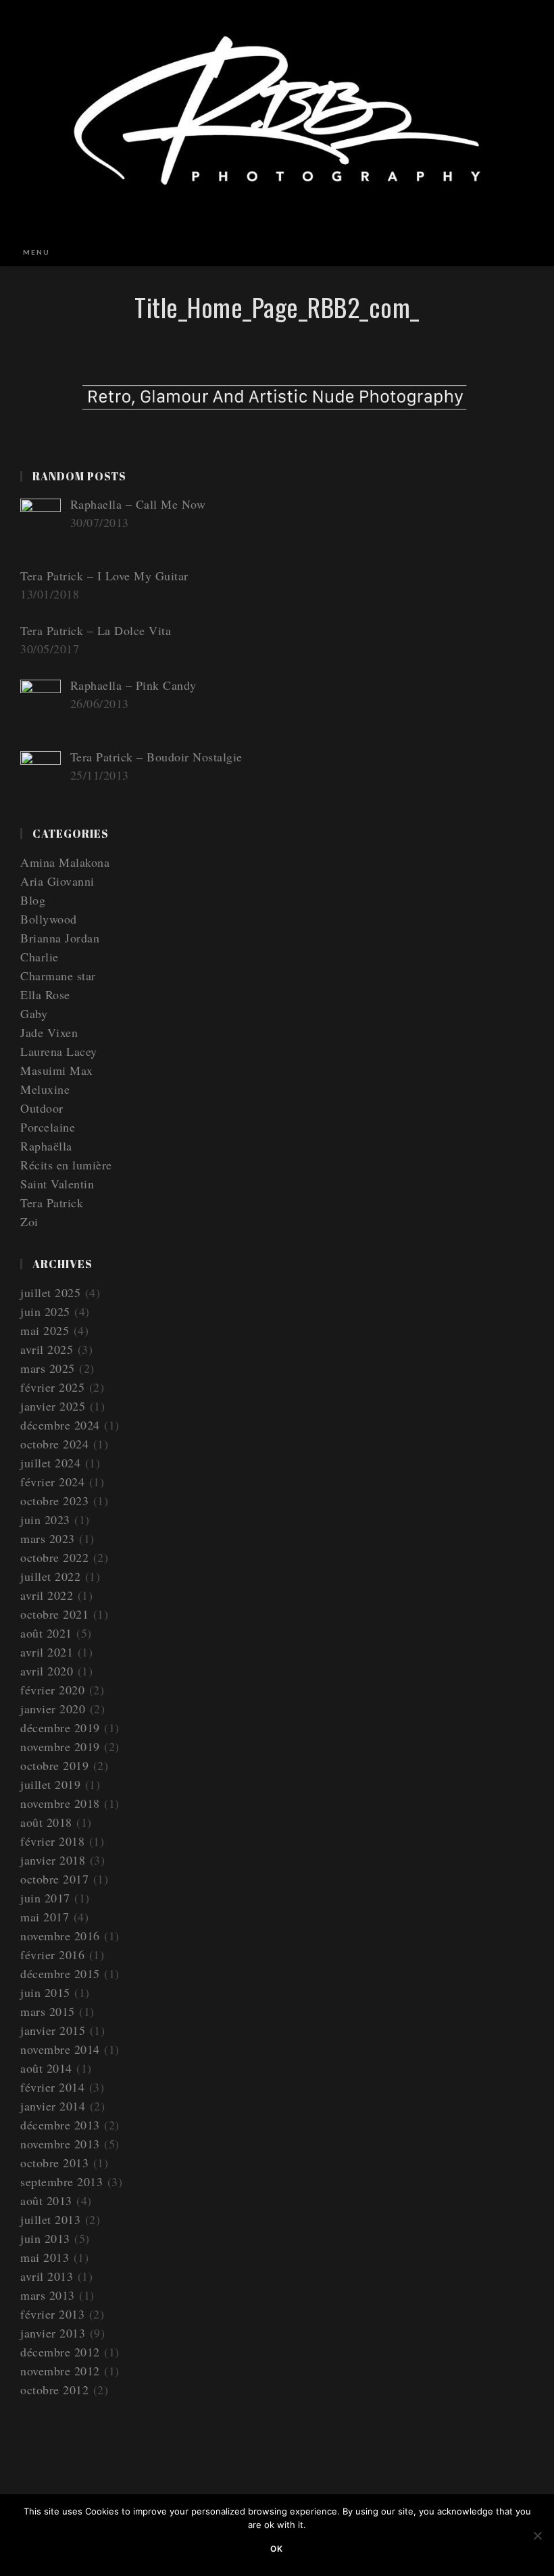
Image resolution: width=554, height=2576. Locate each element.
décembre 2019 (60, 1727)
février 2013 (52, 2314)
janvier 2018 (53, 1860)
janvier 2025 (53, 1406)
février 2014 (52, 2087)
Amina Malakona (65, 862)
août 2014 (46, 2068)
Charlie (40, 957)
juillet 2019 (50, 1784)
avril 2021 (47, 1652)
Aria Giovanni (57, 881)
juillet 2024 (50, 1463)
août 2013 (46, 2200)
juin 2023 (45, 1519)
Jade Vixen (49, 1032)
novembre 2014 (60, 2049)
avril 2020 (47, 1671)
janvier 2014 (53, 2106)
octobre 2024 (54, 1444)
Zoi (29, 1221)
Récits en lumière (66, 1165)
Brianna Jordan (60, 938)
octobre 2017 (54, 1879)
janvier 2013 (53, 2333)
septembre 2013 (61, 2181)
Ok (277, 2549)
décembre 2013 (60, 2125)
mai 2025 (45, 1330)
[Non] (537, 2535)
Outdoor (42, 1108)
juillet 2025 (50, 1292)
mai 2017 (45, 1917)
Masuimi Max (57, 1070)
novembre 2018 (60, 1803)
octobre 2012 (54, 2390)
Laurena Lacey (59, 1051)
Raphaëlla (46, 1146)
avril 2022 (47, 1595)
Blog (33, 900)
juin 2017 (45, 1898)
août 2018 (46, 1822)
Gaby (34, 1013)
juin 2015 (45, 1992)
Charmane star (58, 976)
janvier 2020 (53, 1709)
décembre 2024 (60, 1425)
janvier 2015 (53, 2030)
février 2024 (52, 1482)
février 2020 (52, 1690)
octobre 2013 (54, 2163)
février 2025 (52, 1387)
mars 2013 (48, 2295)
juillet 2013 (50, 2219)
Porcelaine (48, 1127)
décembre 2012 (60, 2352)
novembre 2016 (60, 1936)
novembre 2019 (60, 1746)
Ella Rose (45, 994)
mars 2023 (48, 1538)
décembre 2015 (60, 1973)
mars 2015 (48, 2011)
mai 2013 (45, 2257)
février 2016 (52, 1954)
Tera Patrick (52, 1203)
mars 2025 (48, 1368)
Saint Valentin (57, 1184)
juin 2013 (45, 2238)
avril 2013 (47, 2276)
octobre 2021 (54, 1614)
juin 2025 (45, 1311)
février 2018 (52, 1841)
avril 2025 (47, 1349)
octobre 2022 (54, 1557)
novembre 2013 (60, 2144)
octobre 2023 (54, 1500)
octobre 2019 (54, 1765)
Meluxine (45, 1089)
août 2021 (46, 1633)
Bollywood (49, 919)
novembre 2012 (60, 2371)
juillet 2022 (50, 1576)
